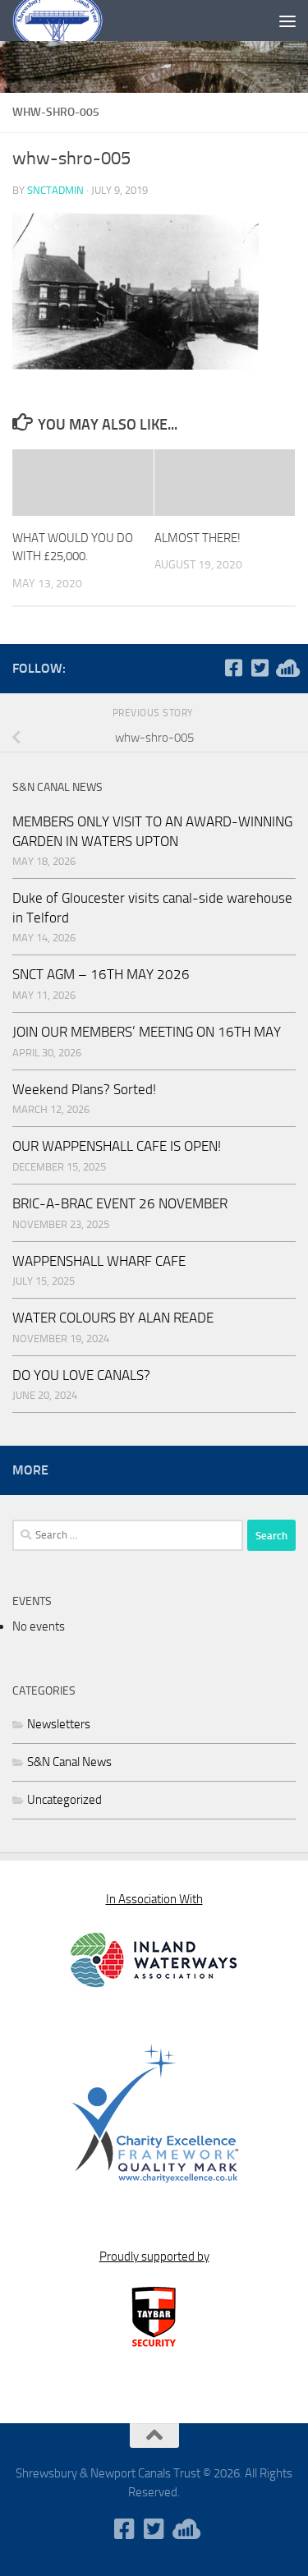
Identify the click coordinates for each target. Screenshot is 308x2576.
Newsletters (59, 1724)
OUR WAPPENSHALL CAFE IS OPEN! (117, 1146)
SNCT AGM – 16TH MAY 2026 (101, 974)
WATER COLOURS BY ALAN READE (113, 1318)
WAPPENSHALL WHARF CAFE (99, 1261)
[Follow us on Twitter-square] (260, 668)
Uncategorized (64, 1800)
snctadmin (55, 190)
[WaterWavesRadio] (286, 668)
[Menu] (287, 21)
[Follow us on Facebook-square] (233, 668)
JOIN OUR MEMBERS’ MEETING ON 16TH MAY (147, 1032)
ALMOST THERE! (198, 538)
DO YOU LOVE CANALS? (81, 1375)
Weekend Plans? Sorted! (84, 1089)
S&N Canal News (69, 1762)
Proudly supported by (154, 2256)
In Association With (154, 1899)
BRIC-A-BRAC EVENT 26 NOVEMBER (120, 1203)
